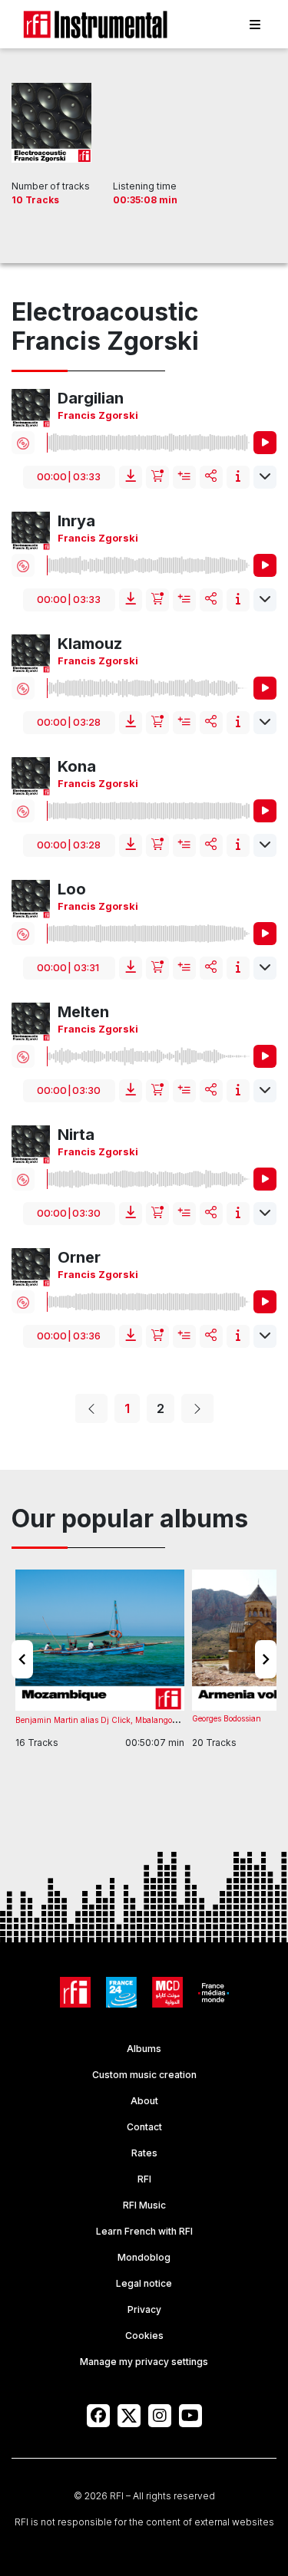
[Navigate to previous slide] (22, 1659)
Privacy (144, 2309)
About (144, 2101)
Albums (144, 2049)
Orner (79, 1257)
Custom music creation (144, 2075)
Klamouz (90, 644)
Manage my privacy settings (144, 2362)
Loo (72, 889)
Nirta (76, 1135)
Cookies (144, 2336)
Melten (83, 1012)
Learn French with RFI (144, 2231)
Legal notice (144, 2283)
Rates (144, 2153)
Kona (77, 766)
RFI (144, 2179)
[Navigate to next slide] (266, 1659)
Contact (144, 2127)
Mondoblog (144, 2257)
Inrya (76, 521)
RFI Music (144, 2205)
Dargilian (91, 398)
